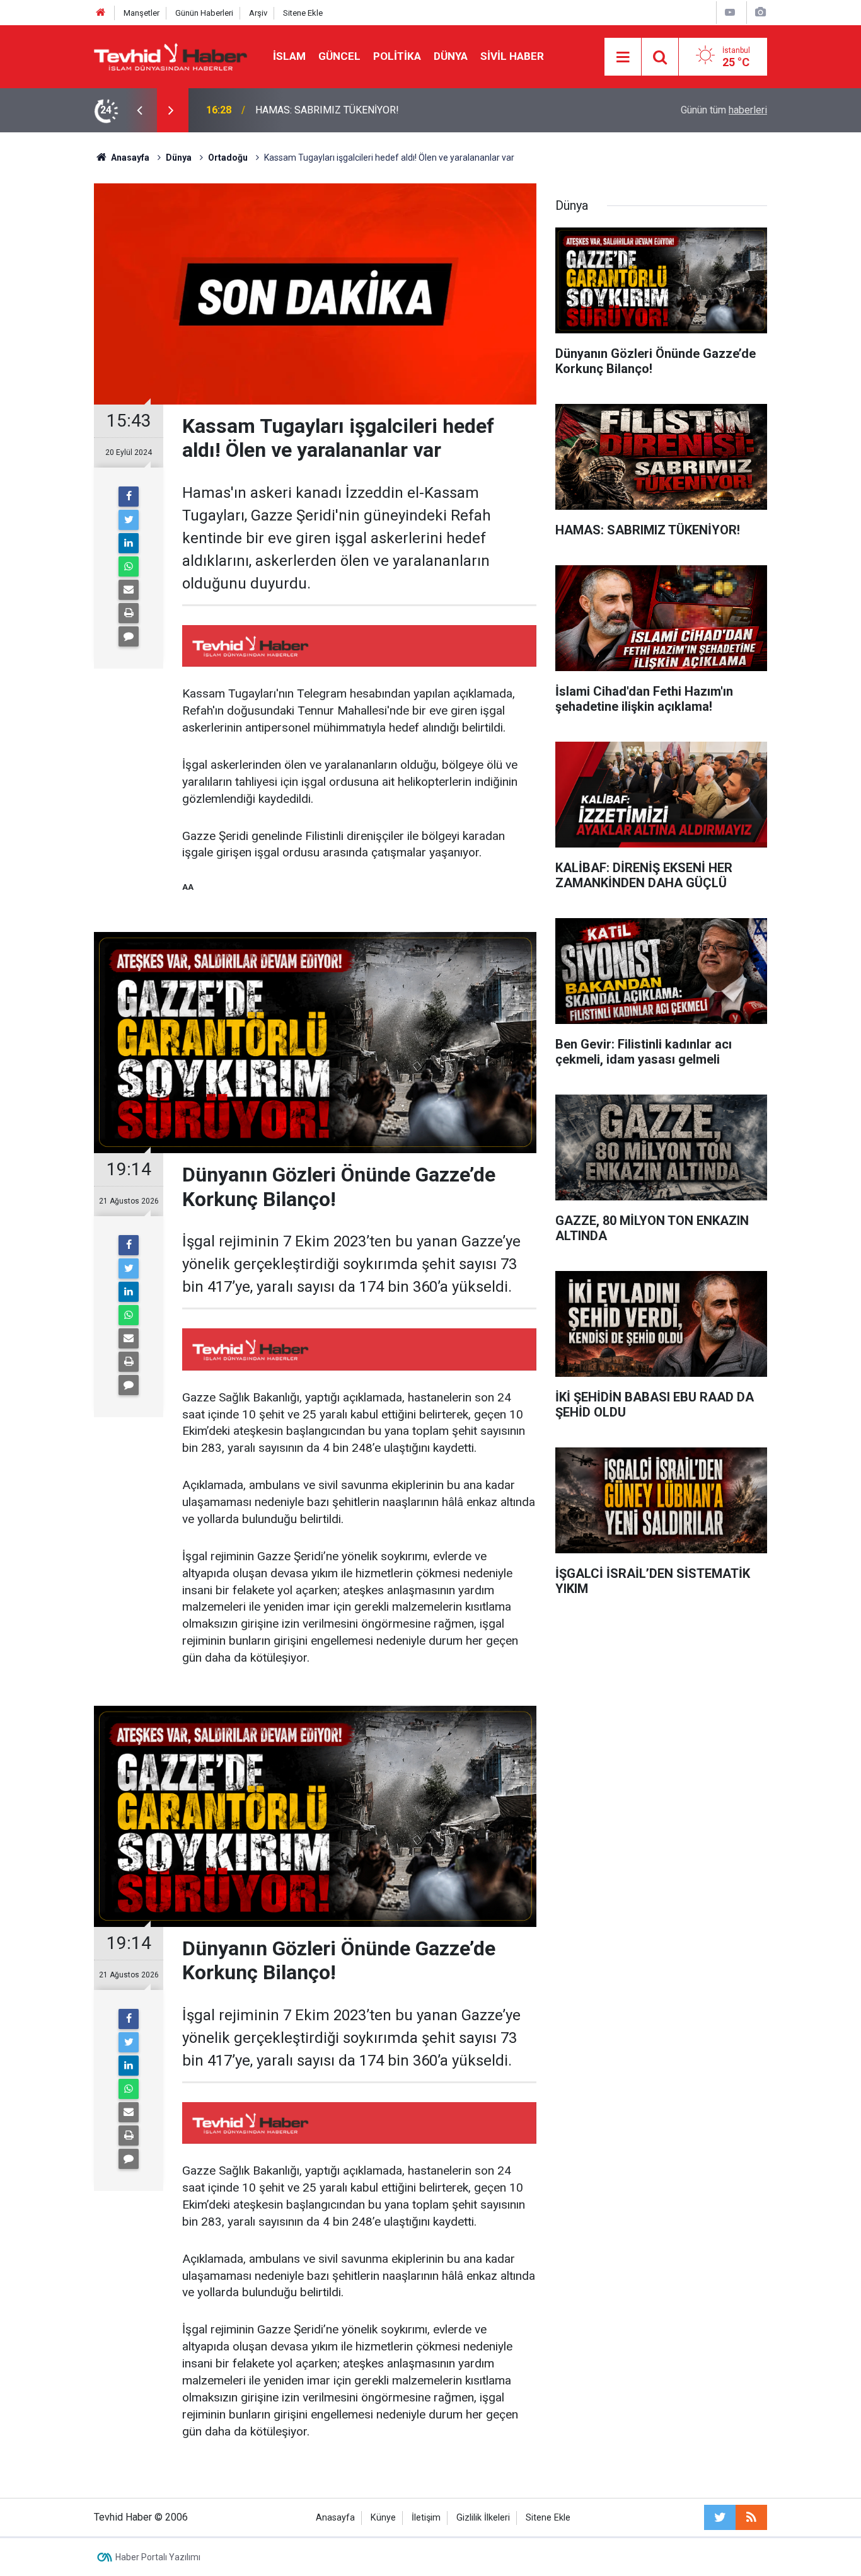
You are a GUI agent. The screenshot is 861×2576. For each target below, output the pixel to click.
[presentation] (139, 110)
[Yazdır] (129, 613)
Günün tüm (724, 110)
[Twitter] (129, 520)
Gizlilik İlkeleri (483, 2518)
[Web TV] (730, 12)
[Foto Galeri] (760, 12)
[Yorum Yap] (129, 636)
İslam (289, 56)
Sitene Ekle (303, 13)
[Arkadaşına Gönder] (129, 590)
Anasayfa (335, 2518)
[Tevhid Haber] (171, 56)
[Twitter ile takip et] (720, 2517)
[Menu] (623, 57)
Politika (397, 56)
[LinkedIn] (129, 543)
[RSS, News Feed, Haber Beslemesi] (751, 2517)
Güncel (339, 56)
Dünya (451, 56)
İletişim (426, 2518)
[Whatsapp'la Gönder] (129, 566)
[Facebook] (129, 497)
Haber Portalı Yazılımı (158, 2557)
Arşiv (258, 13)
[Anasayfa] (101, 13)
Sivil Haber (512, 56)
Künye (383, 2518)
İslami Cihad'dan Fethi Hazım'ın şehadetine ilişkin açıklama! (384, 110)
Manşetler (142, 13)
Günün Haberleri (204, 13)
